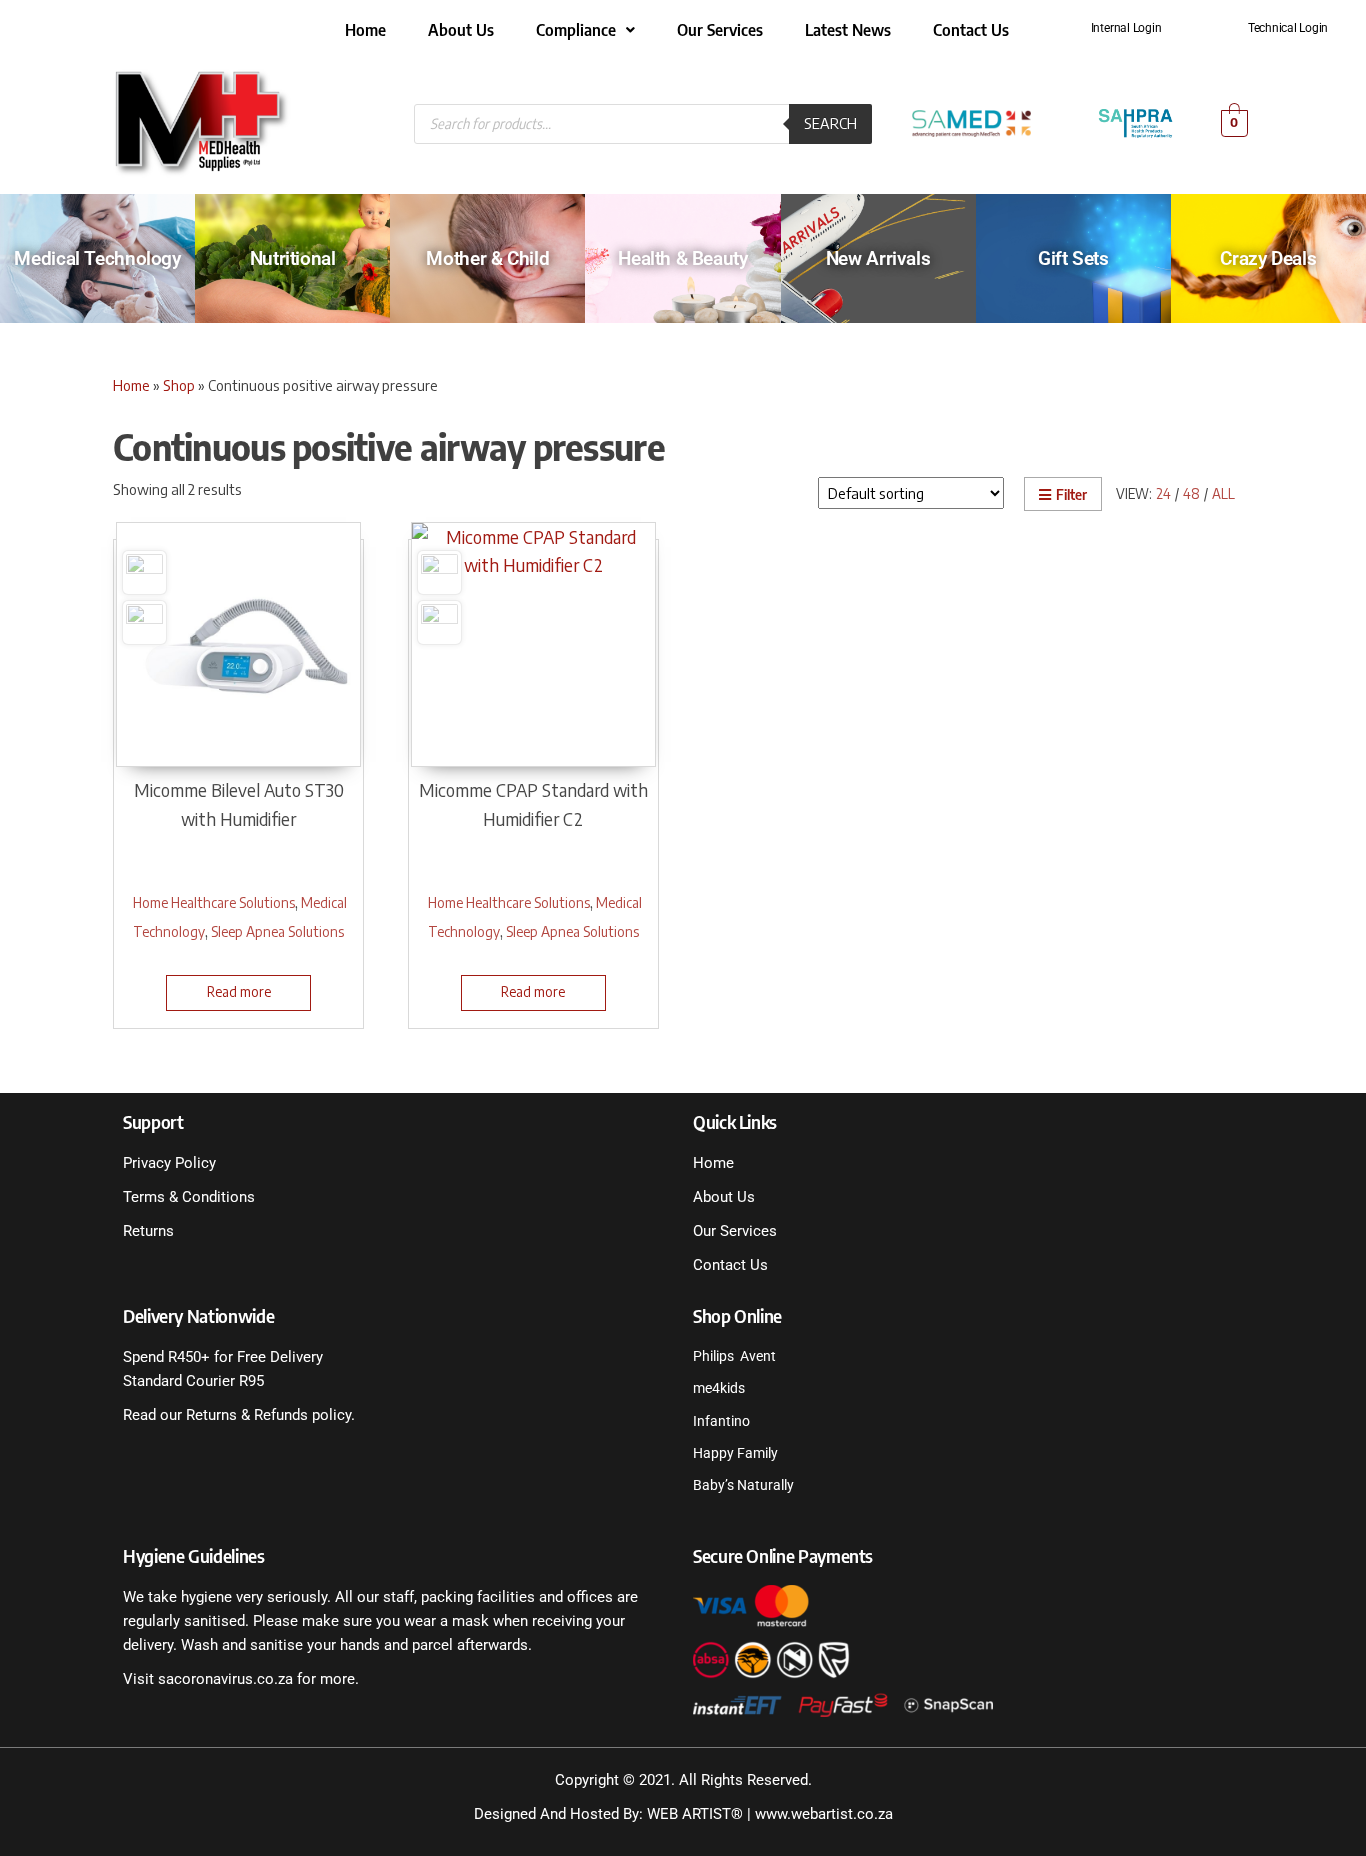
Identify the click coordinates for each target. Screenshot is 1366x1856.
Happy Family (735, 1453)
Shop (179, 385)
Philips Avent (734, 1356)
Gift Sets (1073, 258)
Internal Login (1126, 28)
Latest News (848, 30)
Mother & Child (487, 258)
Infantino (721, 1421)
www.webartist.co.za (824, 1814)
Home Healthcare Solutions (214, 902)
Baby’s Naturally (743, 1485)
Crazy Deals (1268, 258)
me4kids (719, 1388)
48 (1191, 493)
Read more (239, 991)
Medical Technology (97, 258)
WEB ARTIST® (695, 1814)
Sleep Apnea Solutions (277, 931)
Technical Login (1288, 28)
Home (365, 30)
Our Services (720, 30)
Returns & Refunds (245, 1415)
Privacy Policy (169, 1163)
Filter (1071, 494)
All (1223, 493)
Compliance (576, 30)
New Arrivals (878, 258)
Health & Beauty (682, 258)
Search (830, 123)
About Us (461, 30)
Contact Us (971, 30)
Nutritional (293, 258)
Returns (148, 1231)
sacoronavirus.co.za (225, 1679)
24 (1163, 493)
